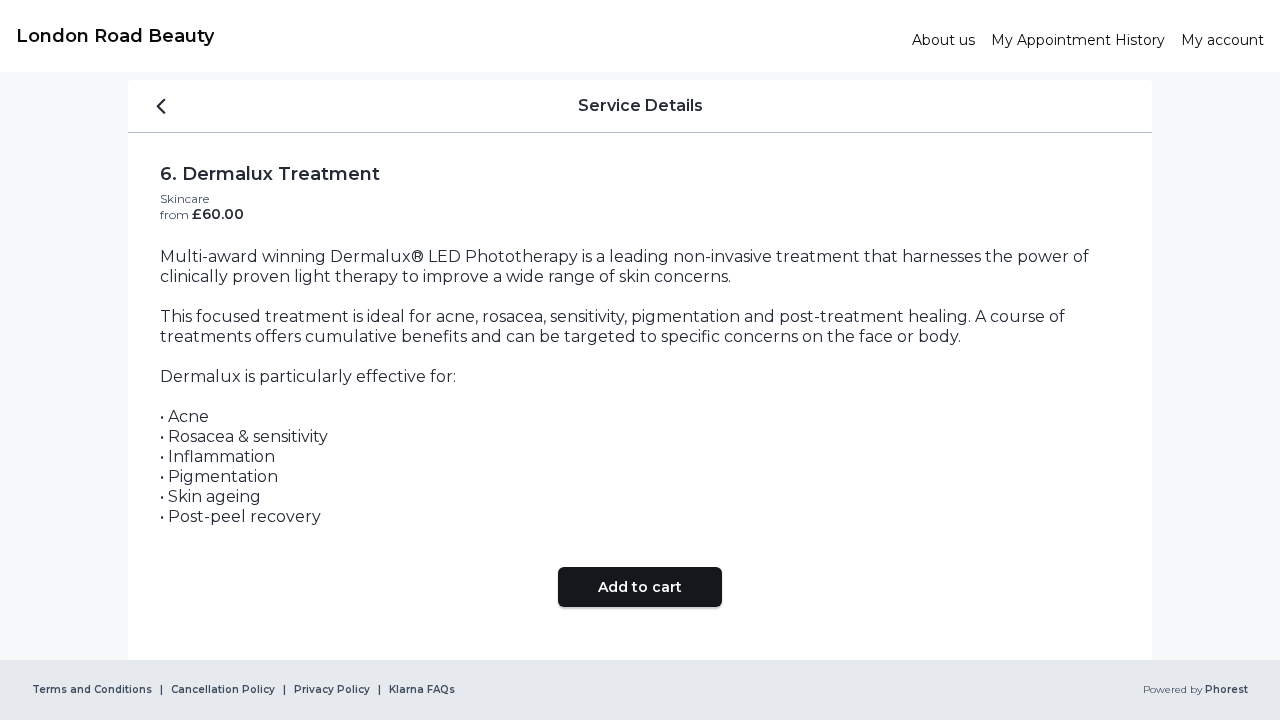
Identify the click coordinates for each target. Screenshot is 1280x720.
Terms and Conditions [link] (92, 690)
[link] (456, 36)
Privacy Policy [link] (332, 690)
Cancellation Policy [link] (223, 690)
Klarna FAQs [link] (422, 690)
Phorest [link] (1226, 690)
